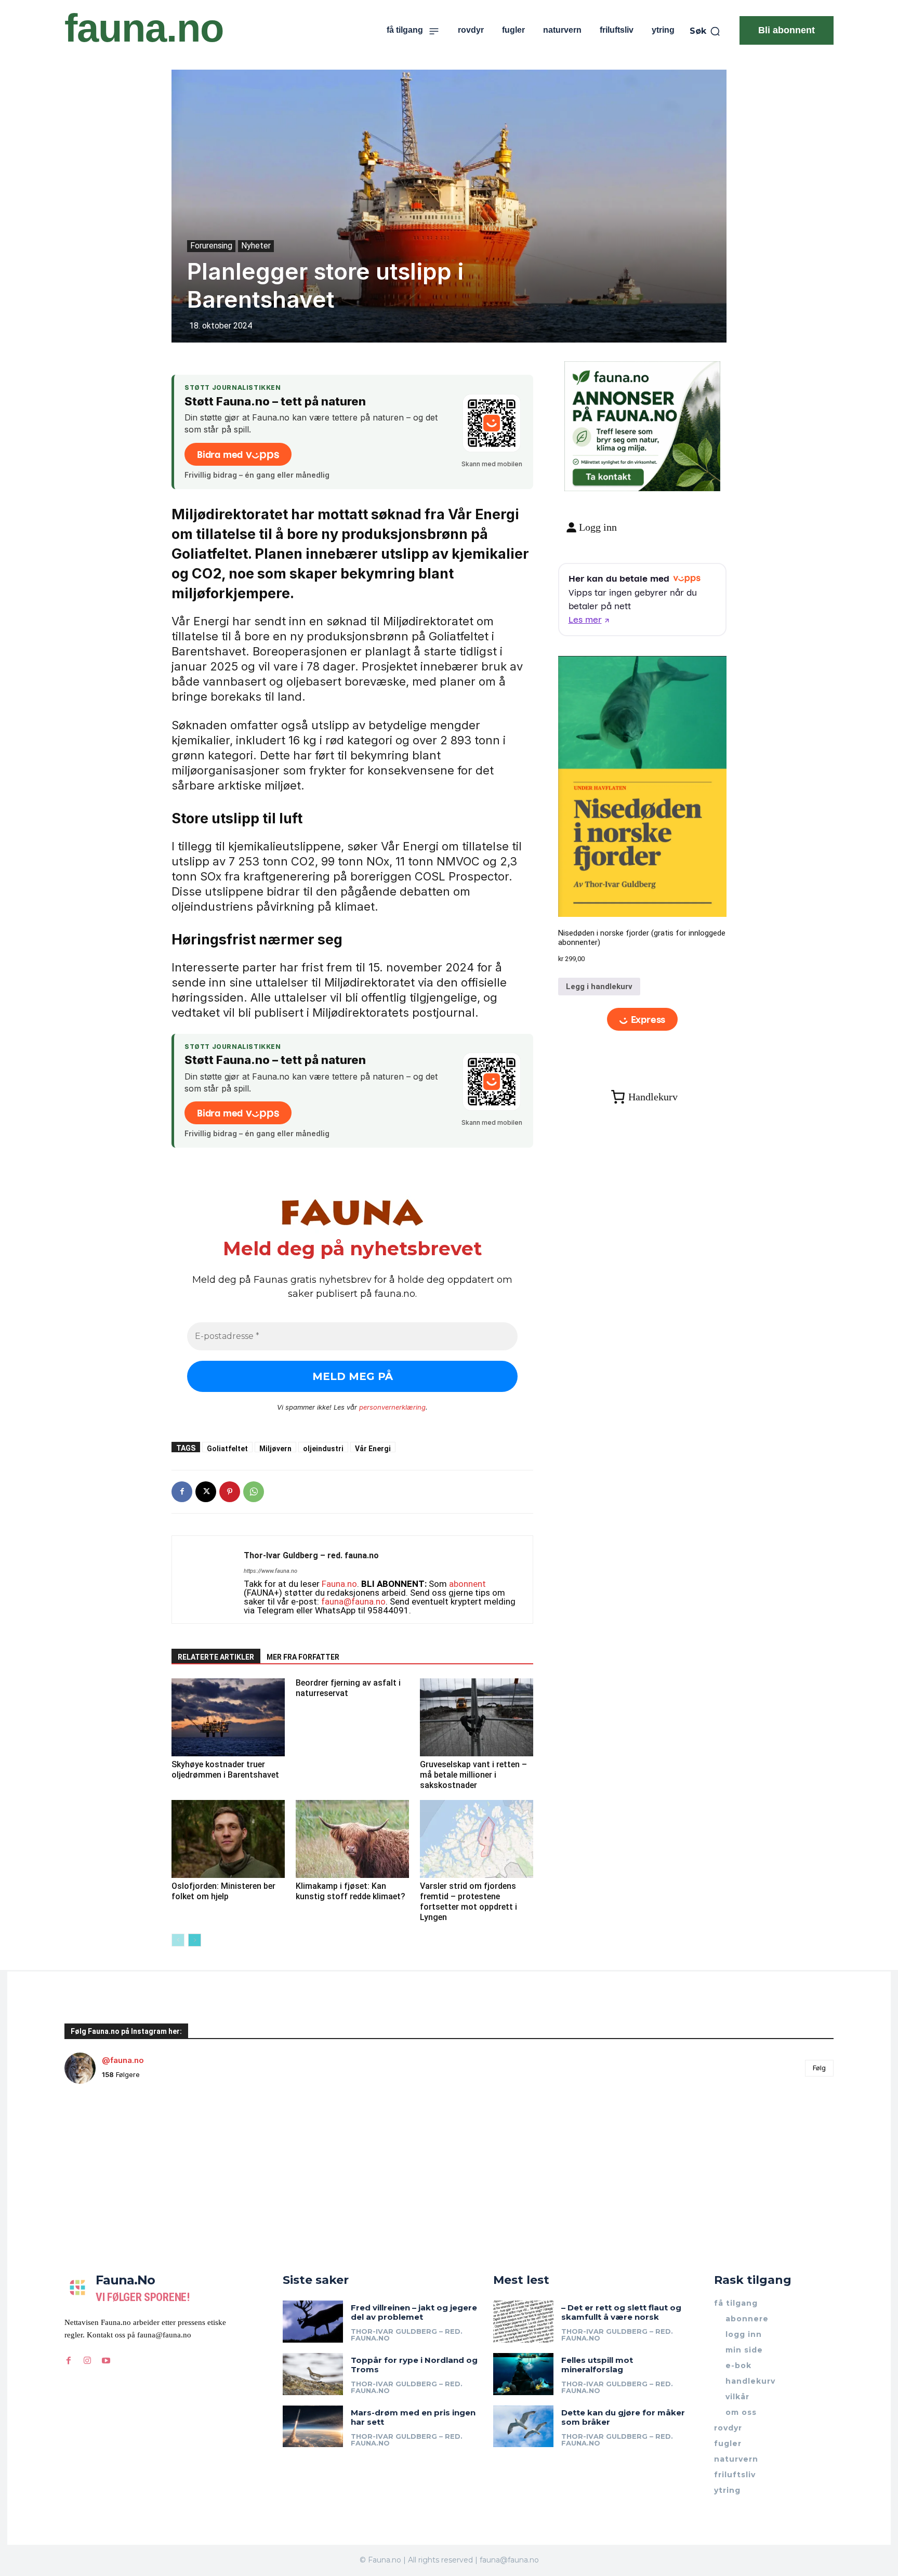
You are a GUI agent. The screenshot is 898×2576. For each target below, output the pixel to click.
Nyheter (256, 246)
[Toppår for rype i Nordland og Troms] (313, 2374)
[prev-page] (178, 1940)
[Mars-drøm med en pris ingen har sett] (313, 2427)
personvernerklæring (392, 1407)
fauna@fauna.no (353, 1601)
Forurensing (211, 246)
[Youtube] (106, 2361)
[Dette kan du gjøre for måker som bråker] (523, 2427)
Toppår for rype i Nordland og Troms (414, 2365)
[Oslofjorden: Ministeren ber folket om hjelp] (228, 1839)
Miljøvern (275, 1448)
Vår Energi (373, 1448)
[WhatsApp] (254, 1492)
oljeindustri (323, 1448)
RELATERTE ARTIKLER (216, 1657)
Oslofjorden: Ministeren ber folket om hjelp (223, 1891)
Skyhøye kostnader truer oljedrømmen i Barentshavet (225, 1770)
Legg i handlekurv (599, 987)
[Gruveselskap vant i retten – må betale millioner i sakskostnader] (477, 1717)
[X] (206, 1492)
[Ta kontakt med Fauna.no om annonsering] (608, 475)
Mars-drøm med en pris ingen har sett (413, 2417)
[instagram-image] (129, 2156)
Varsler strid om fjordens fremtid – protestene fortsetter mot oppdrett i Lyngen (468, 1902)
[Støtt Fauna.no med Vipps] (492, 423)
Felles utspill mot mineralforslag (597, 2365)
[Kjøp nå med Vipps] (643, 1020)
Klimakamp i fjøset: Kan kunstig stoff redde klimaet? (351, 1891)
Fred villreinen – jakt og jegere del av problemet (414, 2312)
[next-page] (195, 1940)
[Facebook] (182, 1492)
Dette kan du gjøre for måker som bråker (623, 2417)
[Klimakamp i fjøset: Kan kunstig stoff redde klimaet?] (352, 1839)
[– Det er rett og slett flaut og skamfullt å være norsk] (523, 2322)
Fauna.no (339, 1584)
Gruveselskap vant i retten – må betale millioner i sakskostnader (473, 1775)
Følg (819, 2068)
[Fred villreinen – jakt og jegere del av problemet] (313, 2322)
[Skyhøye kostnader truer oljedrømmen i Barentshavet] (228, 1717)
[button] (705, 31)
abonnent (467, 1584)
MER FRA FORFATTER (303, 1657)
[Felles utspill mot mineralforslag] (523, 2374)
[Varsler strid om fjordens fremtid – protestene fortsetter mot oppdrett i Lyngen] (477, 1839)
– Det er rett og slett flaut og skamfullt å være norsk (621, 2312)
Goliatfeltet (227, 1448)
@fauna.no (123, 2060)
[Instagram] (87, 2361)
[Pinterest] (230, 1492)
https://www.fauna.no (270, 1571)
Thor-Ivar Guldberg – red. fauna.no (311, 1555)
